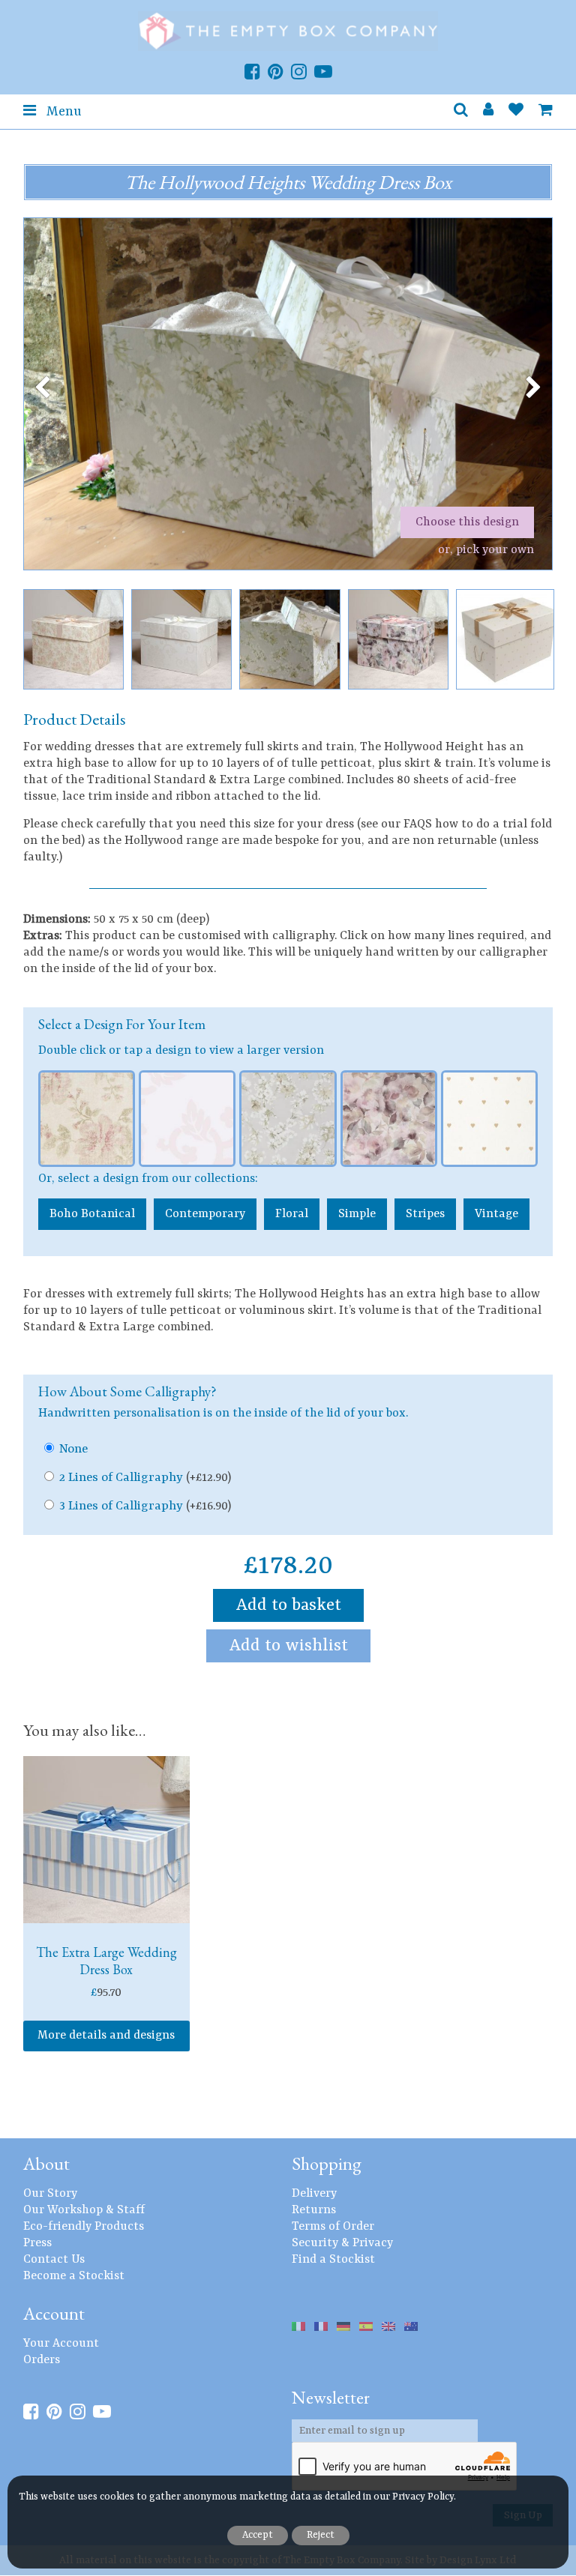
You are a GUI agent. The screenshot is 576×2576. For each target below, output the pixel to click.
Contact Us (54, 2260)
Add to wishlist (288, 1646)
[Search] (461, 112)
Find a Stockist (333, 2260)
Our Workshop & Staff (84, 2210)
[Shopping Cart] (546, 112)
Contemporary (205, 1214)
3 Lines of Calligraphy (145, 1506)
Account (54, 2313)
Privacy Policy (423, 2497)
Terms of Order (333, 2227)
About (46, 2163)
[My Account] (488, 112)
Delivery (314, 2194)
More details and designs (106, 2036)
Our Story (50, 2194)
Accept (258, 2535)
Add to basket (288, 1605)
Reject (321, 2535)
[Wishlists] (516, 112)
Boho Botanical (92, 1214)
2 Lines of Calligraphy (145, 1478)
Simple (357, 1214)
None (73, 1449)
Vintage (496, 1214)
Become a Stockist (74, 2276)
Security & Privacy (342, 2243)
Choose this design (467, 522)
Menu (62, 112)
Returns (314, 2210)
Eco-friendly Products (84, 2227)
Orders (42, 2360)
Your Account (61, 2344)
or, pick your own (486, 550)
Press (37, 2243)
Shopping (327, 2163)
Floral (292, 1214)
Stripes (425, 1214)
